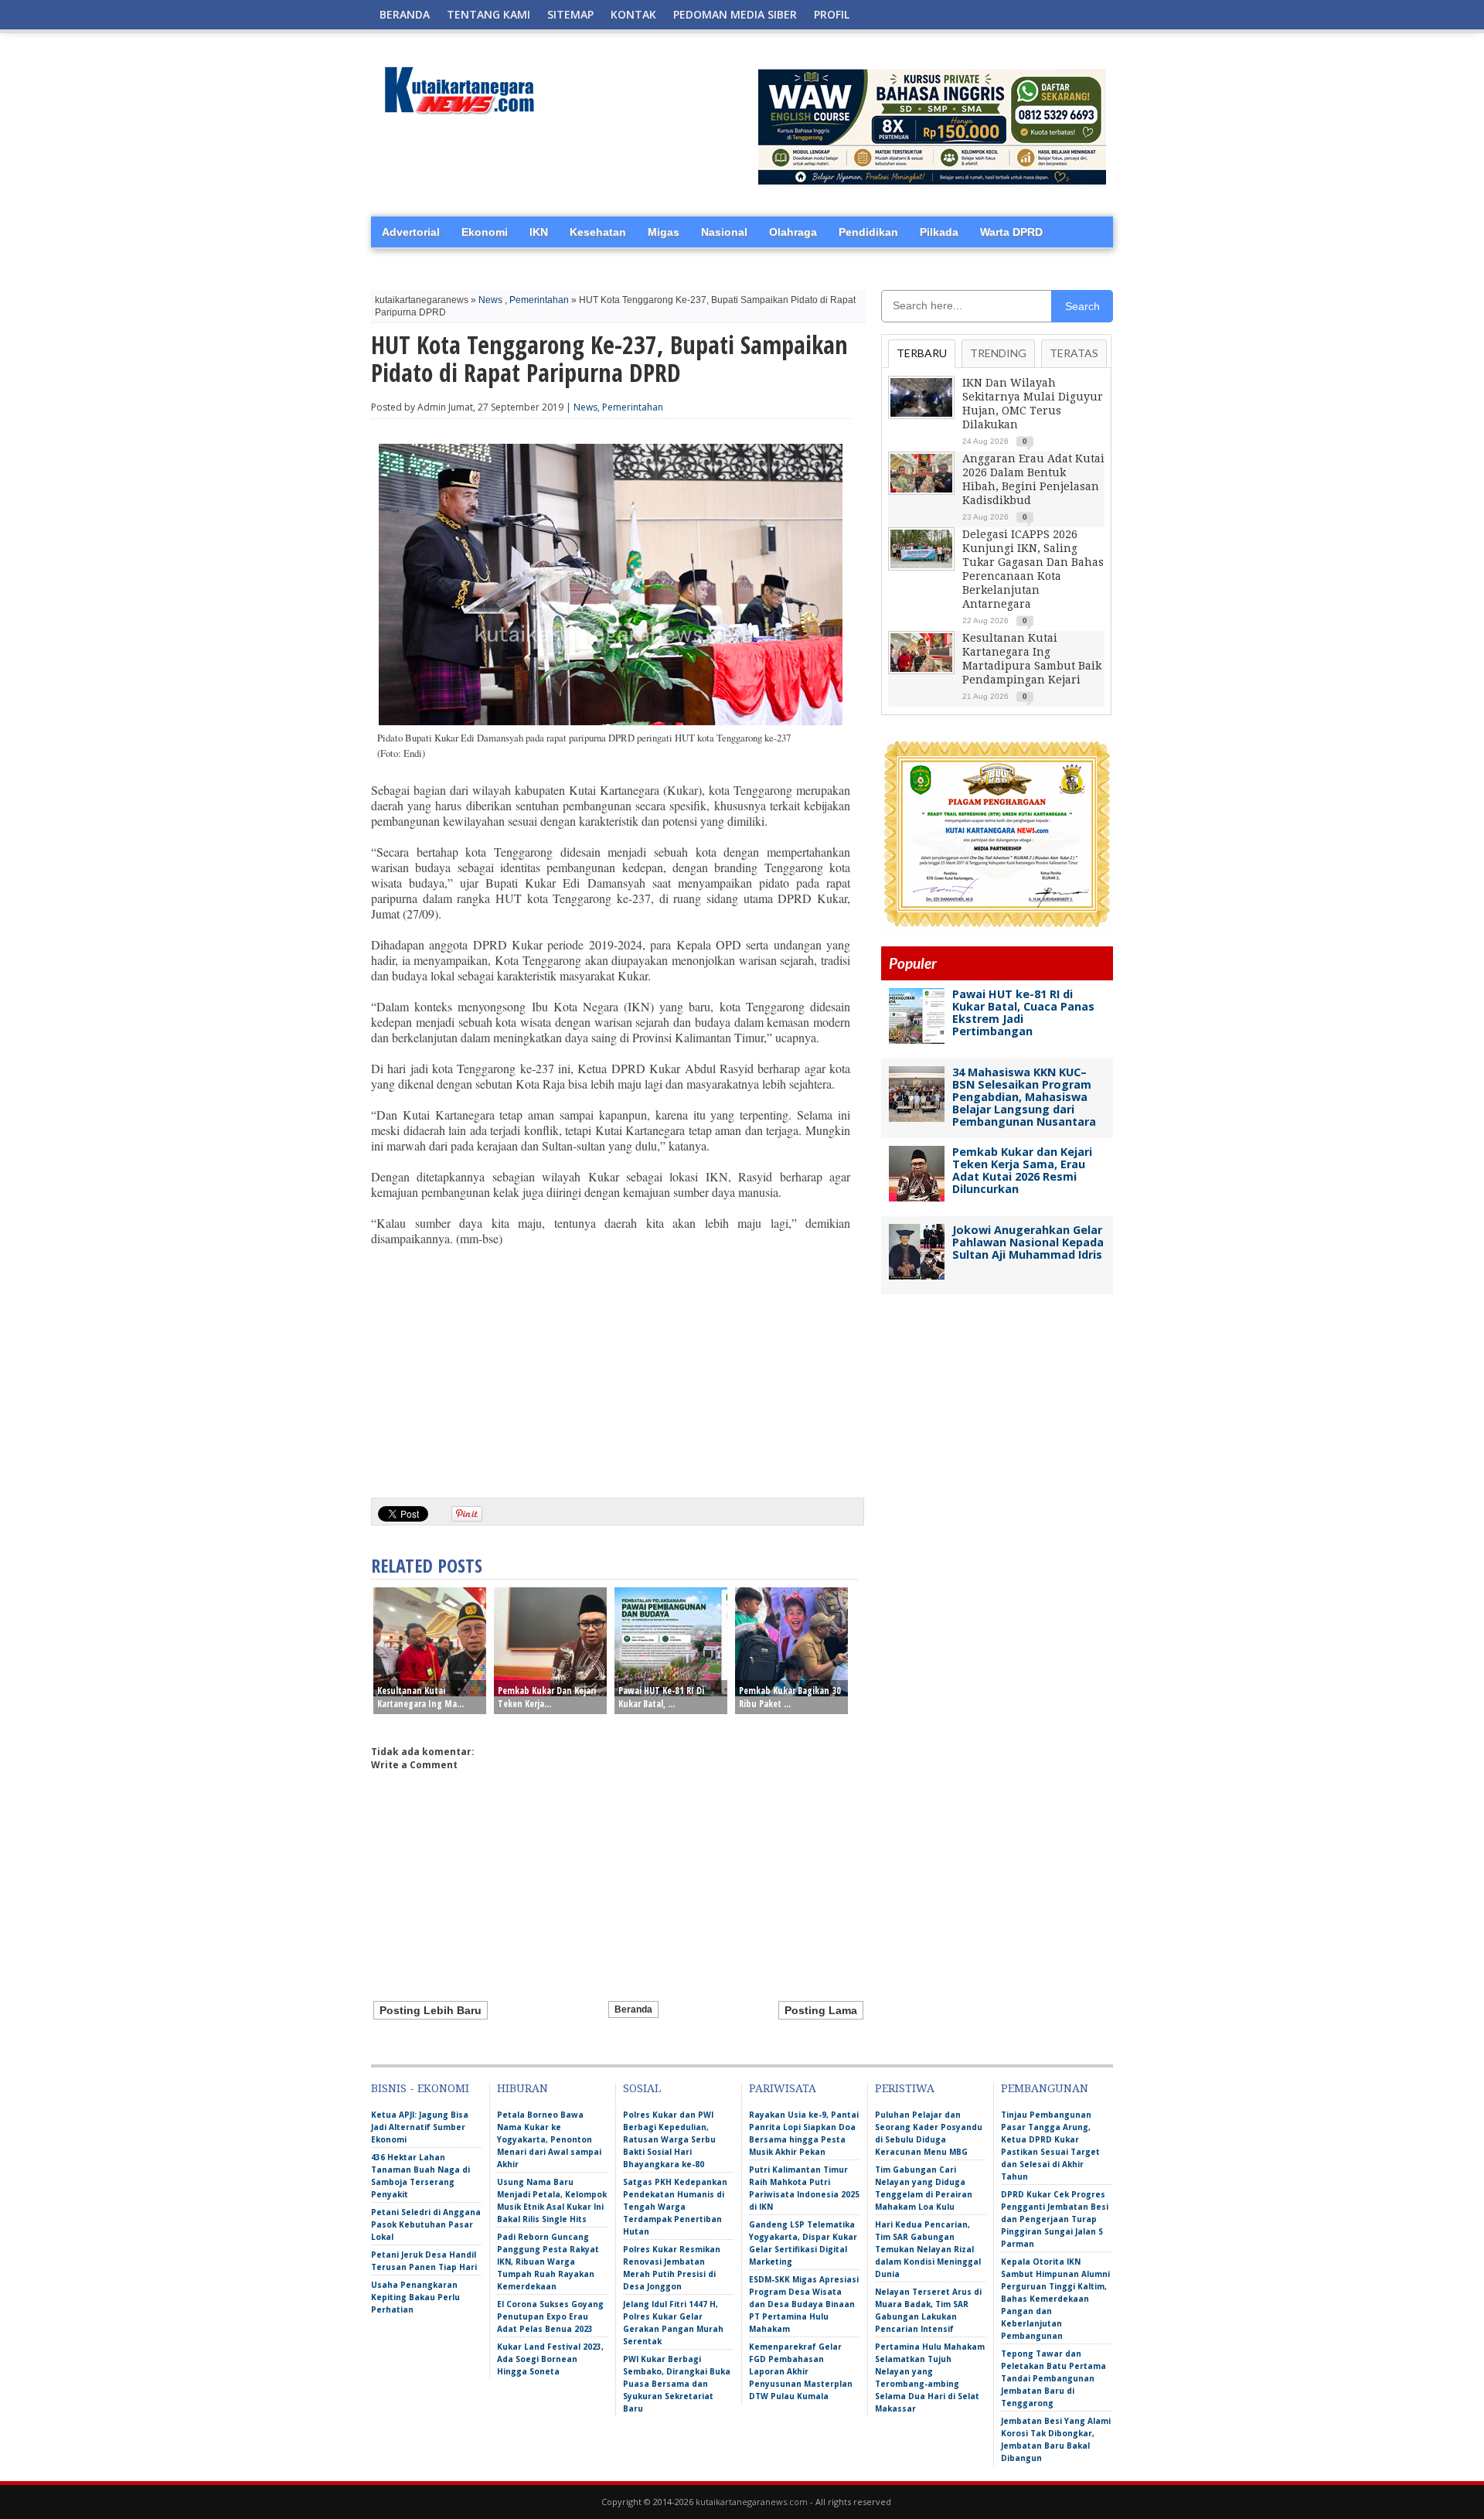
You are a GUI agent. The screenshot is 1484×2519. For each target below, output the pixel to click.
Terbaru (922, 353)
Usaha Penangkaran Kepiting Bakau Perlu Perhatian (415, 2297)
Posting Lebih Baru (431, 2010)
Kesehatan (598, 232)
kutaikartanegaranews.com (752, 2502)
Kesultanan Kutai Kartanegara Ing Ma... (420, 1697)
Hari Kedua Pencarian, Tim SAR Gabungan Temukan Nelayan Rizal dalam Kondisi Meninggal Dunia (928, 2249)
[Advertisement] (611, 1366)
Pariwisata (783, 2088)
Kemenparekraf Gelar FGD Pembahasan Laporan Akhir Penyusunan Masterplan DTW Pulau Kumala (801, 2371)
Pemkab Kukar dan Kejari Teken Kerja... (547, 1697)
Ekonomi (485, 232)
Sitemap (570, 14)
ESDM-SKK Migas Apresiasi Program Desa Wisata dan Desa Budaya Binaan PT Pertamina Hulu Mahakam (804, 2304)
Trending (998, 353)
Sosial (642, 2088)
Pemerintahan (539, 300)
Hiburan (522, 2088)
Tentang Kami (488, 14)
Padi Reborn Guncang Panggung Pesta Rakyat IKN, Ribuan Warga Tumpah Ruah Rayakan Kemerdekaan (548, 2262)
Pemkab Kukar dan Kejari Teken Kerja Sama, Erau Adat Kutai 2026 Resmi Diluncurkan (1022, 1170)
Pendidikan (868, 232)
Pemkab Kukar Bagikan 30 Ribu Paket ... (790, 1697)
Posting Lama (821, 2010)
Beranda (405, 14)
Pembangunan (1045, 2088)
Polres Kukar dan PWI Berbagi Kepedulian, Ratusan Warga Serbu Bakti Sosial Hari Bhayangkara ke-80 (669, 2139)
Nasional (724, 232)
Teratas (1074, 353)
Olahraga (793, 232)
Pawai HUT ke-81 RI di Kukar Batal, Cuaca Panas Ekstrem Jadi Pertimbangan (1023, 1012)
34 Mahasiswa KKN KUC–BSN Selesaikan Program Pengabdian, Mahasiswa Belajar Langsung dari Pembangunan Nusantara (1024, 1097)
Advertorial (411, 232)
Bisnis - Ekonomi (420, 2088)
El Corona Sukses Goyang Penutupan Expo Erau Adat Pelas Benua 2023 (550, 2316)
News (490, 300)
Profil (832, 14)
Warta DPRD (1011, 232)
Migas (664, 232)
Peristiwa (905, 2088)
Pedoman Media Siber (735, 14)
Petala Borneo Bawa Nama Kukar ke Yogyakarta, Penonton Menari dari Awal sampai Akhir (549, 2139)
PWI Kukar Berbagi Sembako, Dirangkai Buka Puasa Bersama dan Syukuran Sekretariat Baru (677, 2384)
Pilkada (939, 232)
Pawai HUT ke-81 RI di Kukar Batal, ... (661, 1697)
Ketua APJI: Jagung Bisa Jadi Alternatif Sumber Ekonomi (420, 2127)
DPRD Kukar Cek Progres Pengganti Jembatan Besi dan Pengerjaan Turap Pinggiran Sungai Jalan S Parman (1055, 2219)
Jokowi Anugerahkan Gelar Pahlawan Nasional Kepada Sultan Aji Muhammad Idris (1028, 1242)
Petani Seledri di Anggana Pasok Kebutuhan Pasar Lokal (426, 2224)
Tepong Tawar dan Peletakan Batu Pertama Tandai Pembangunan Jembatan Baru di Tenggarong (1053, 2378)
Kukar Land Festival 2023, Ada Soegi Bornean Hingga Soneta (550, 2359)
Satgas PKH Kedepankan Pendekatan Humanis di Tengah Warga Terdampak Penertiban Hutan (675, 2207)
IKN (539, 232)
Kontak (633, 14)
